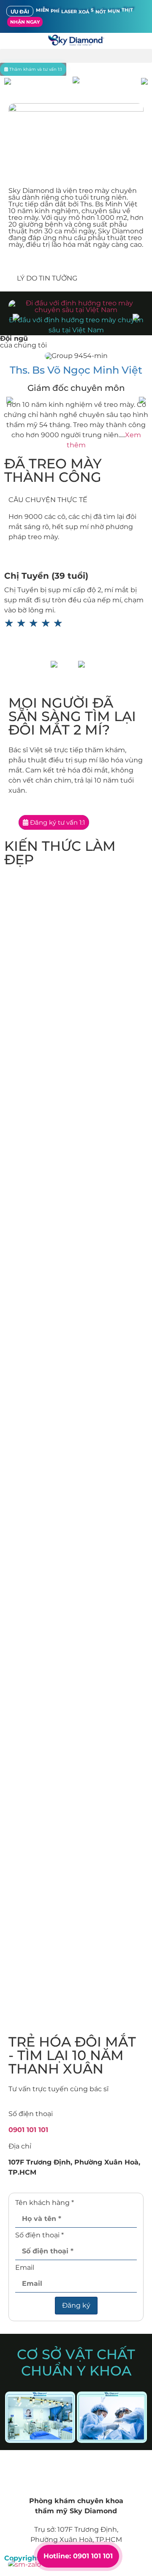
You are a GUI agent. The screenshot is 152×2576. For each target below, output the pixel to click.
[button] (76, 56)
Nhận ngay (25, 22)
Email (25, 2268)
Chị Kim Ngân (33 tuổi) (54, 576)
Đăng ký (76, 2305)
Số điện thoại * (39, 2235)
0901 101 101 (28, 2130)
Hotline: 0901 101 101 (78, 2556)
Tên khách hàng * (45, 2203)
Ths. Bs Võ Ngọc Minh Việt (76, 370)
